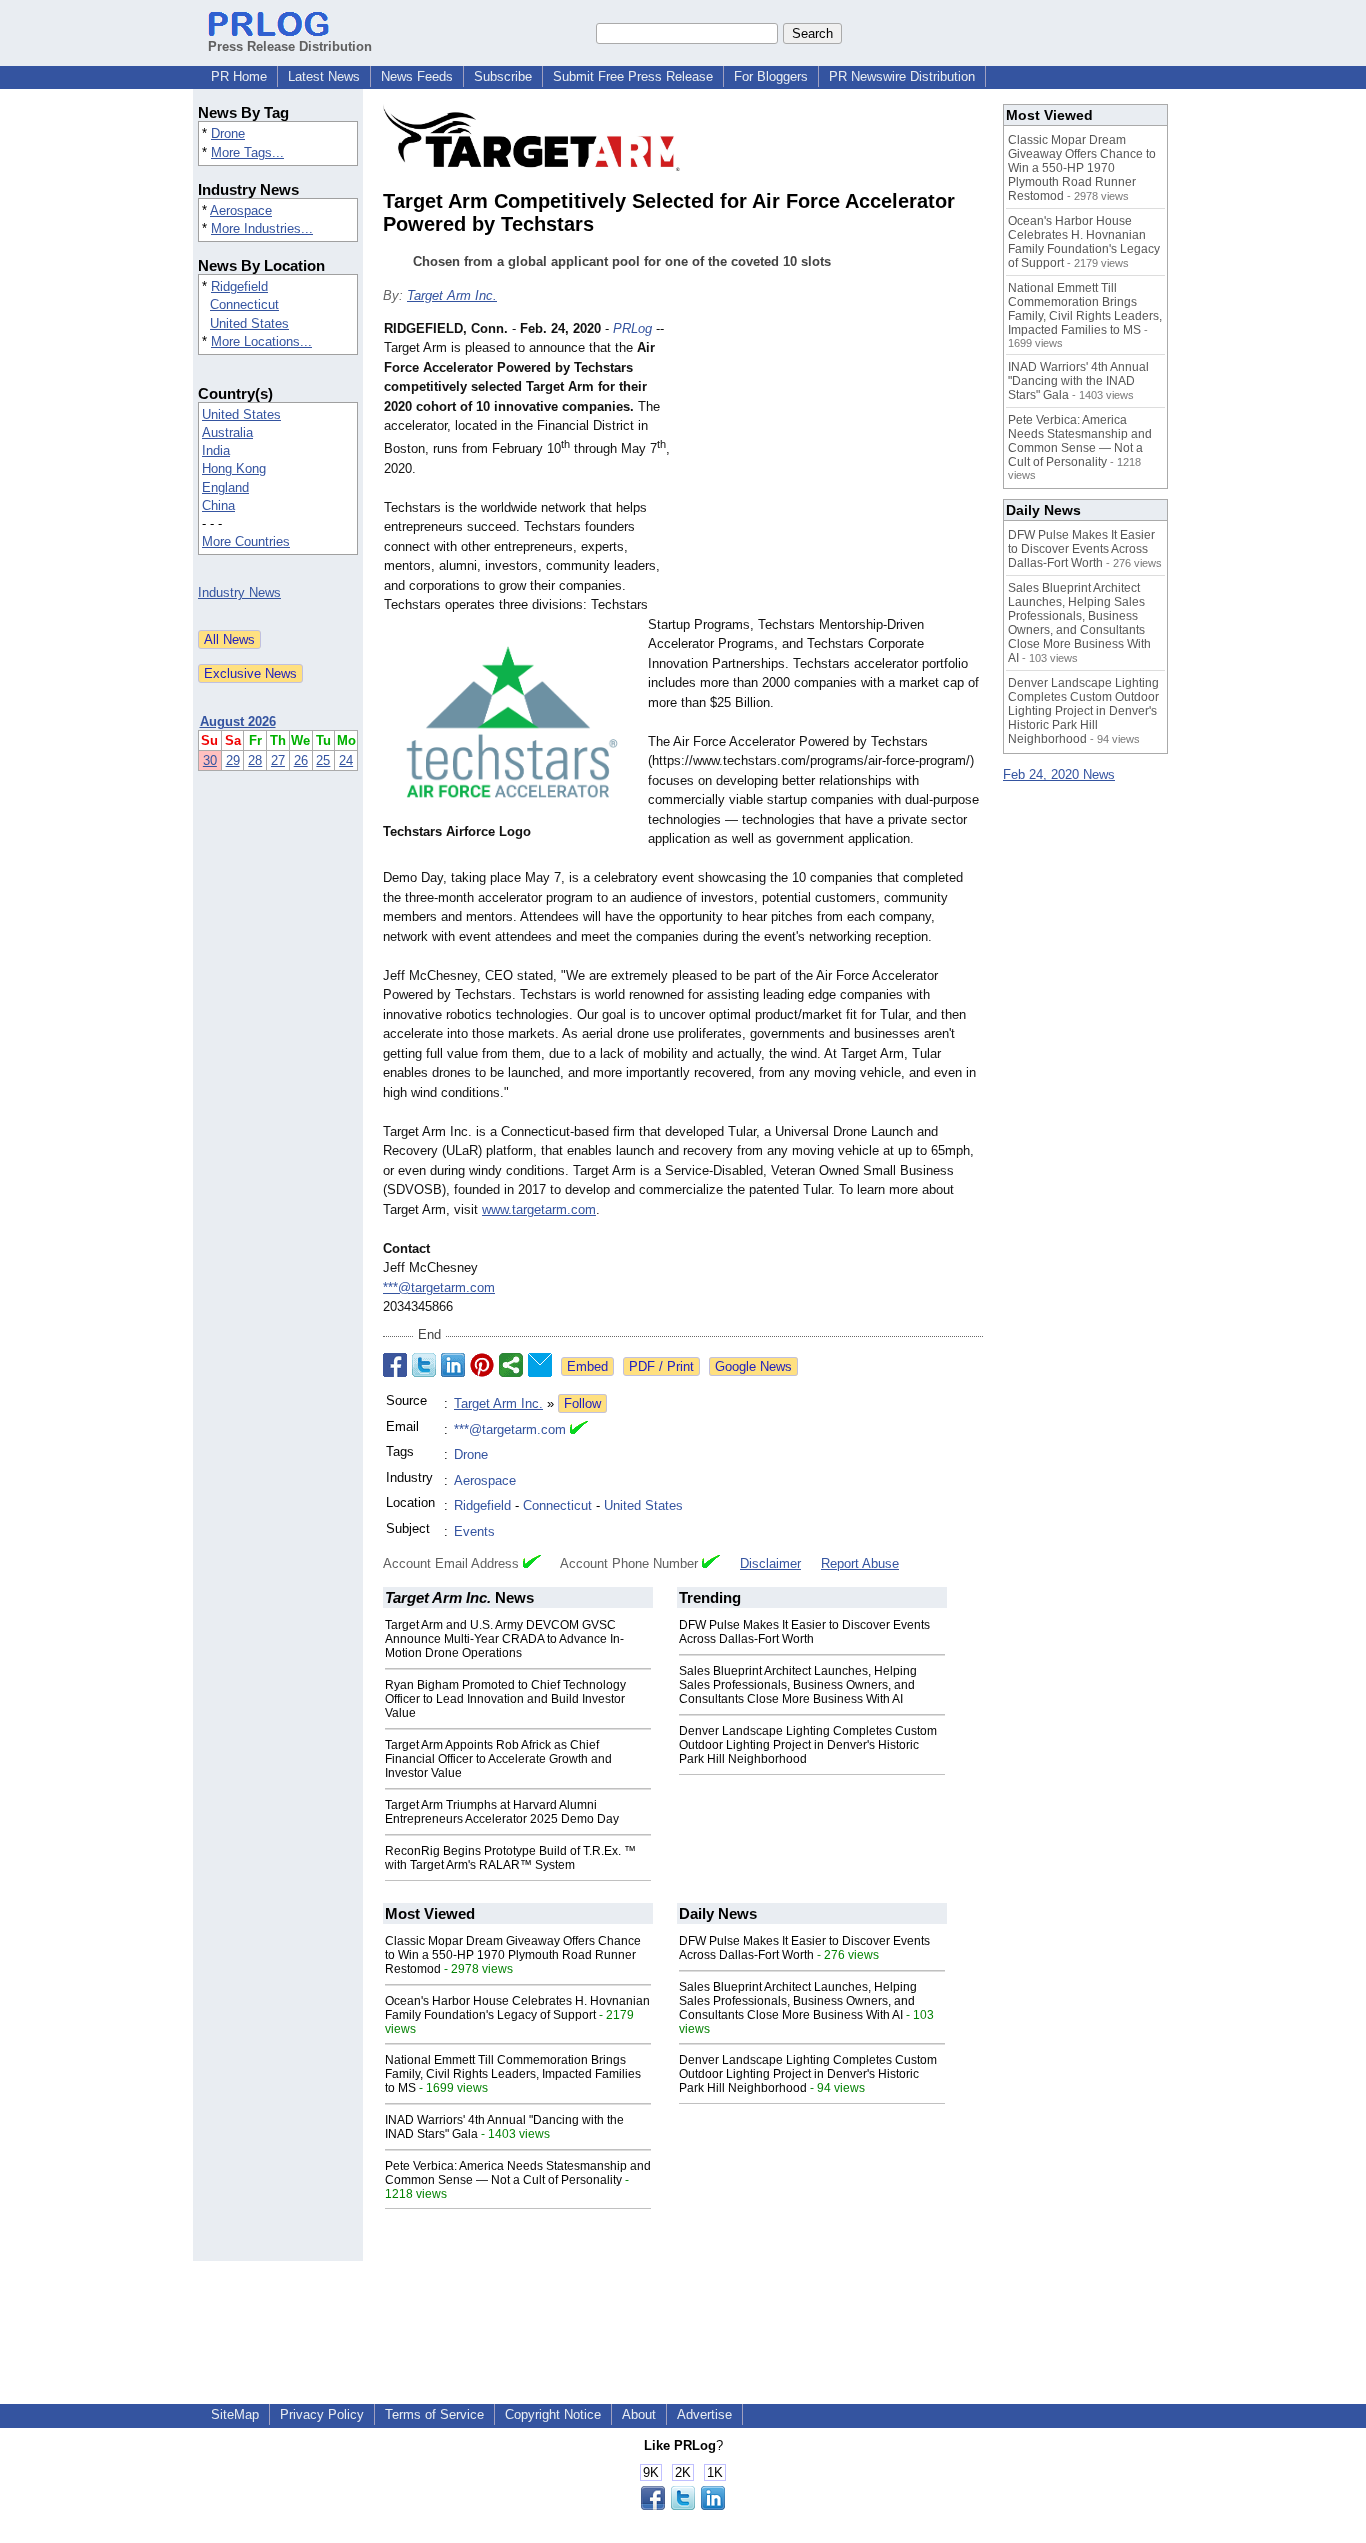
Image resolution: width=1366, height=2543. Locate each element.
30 (210, 760)
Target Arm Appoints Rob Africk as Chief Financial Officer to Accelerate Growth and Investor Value (498, 1759)
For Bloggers (771, 76)
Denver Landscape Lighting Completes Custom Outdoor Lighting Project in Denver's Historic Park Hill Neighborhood (808, 1745)
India (216, 450)
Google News (753, 1366)
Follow (582, 1403)
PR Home (239, 76)
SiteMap (235, 2414)
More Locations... (261, 341)
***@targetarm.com (439, 1287)
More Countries (246, 541)
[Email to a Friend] (540, 1365)
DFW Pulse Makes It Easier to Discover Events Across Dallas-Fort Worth (804, 1632)
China (218, 505)
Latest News (324, 76)
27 (278, 760)
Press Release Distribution (290, 46)
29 (233, 760)
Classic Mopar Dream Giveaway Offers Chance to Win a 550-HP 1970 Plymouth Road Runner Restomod (513, 1955)
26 (301, 760)
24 (346, 760)
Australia (227, 432)
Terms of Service (434, 2414)
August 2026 (238, 721)
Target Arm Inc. (452, 295)
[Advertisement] (833, 466)
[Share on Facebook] (395, 1365)
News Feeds (417, 76)
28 (255, 760)
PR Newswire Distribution (902, 76)
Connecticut (244, 304)
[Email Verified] (579, 1430)
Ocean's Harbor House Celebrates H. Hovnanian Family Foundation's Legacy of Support (517, 2008)
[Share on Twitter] (424, 1365)
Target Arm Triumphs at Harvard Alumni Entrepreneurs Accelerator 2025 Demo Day (502, 1812)
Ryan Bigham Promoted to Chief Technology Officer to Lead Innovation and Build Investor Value (505, 1699)
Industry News (239, 592)
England (225, 487)
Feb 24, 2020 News (1059, 774)
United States (249, 323)
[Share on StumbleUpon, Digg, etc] (511, 1365)
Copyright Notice (553, 2414)
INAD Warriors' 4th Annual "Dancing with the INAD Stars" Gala (1078, 381)
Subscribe (503, 76)
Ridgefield (239, 286)
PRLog (632, 328)
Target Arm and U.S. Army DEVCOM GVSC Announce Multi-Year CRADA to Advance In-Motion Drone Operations (504, 1639)
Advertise (704, 2414)
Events (474, 1531)
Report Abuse (860, 1563)
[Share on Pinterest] (482, 1365)
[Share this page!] (683, 2505)
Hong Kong (234, 468)
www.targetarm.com (539, 1209)
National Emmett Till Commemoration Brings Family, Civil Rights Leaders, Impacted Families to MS (513, 2074)
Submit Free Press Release (633, 76)
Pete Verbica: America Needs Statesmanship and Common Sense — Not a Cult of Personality (518, 2173)
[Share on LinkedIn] (453, 1365)
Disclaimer (770, 1563)
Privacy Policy (322, 2414)
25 (323, 760)
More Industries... (262, 228)
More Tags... (247, 152)
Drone (228, 133)
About (639, 2414)
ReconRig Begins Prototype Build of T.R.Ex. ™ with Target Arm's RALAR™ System (510, 1858)
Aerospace (241, 210)
